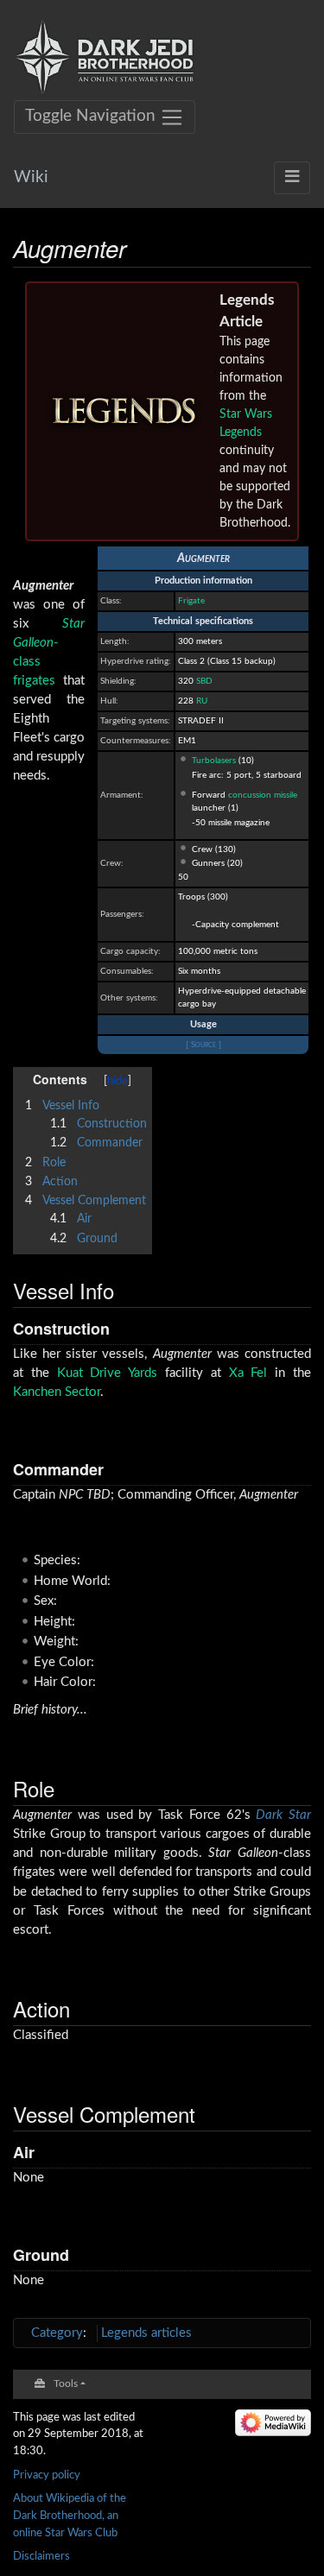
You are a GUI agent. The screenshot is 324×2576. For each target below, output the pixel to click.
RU (202, 701)
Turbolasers (214, 761)
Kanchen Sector (57, 1392)
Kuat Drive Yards (108, 1373)
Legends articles (146, 2333)
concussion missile (263, 795)
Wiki (31, 177)
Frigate (191, 601)
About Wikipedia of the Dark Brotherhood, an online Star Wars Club (70, 2515)
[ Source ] (203, 1045)
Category (57, 2333)
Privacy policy (47, 2475)
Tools (66, 2384)
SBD (204, 681)
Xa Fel (248, 1373)
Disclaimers (41, 2556)
